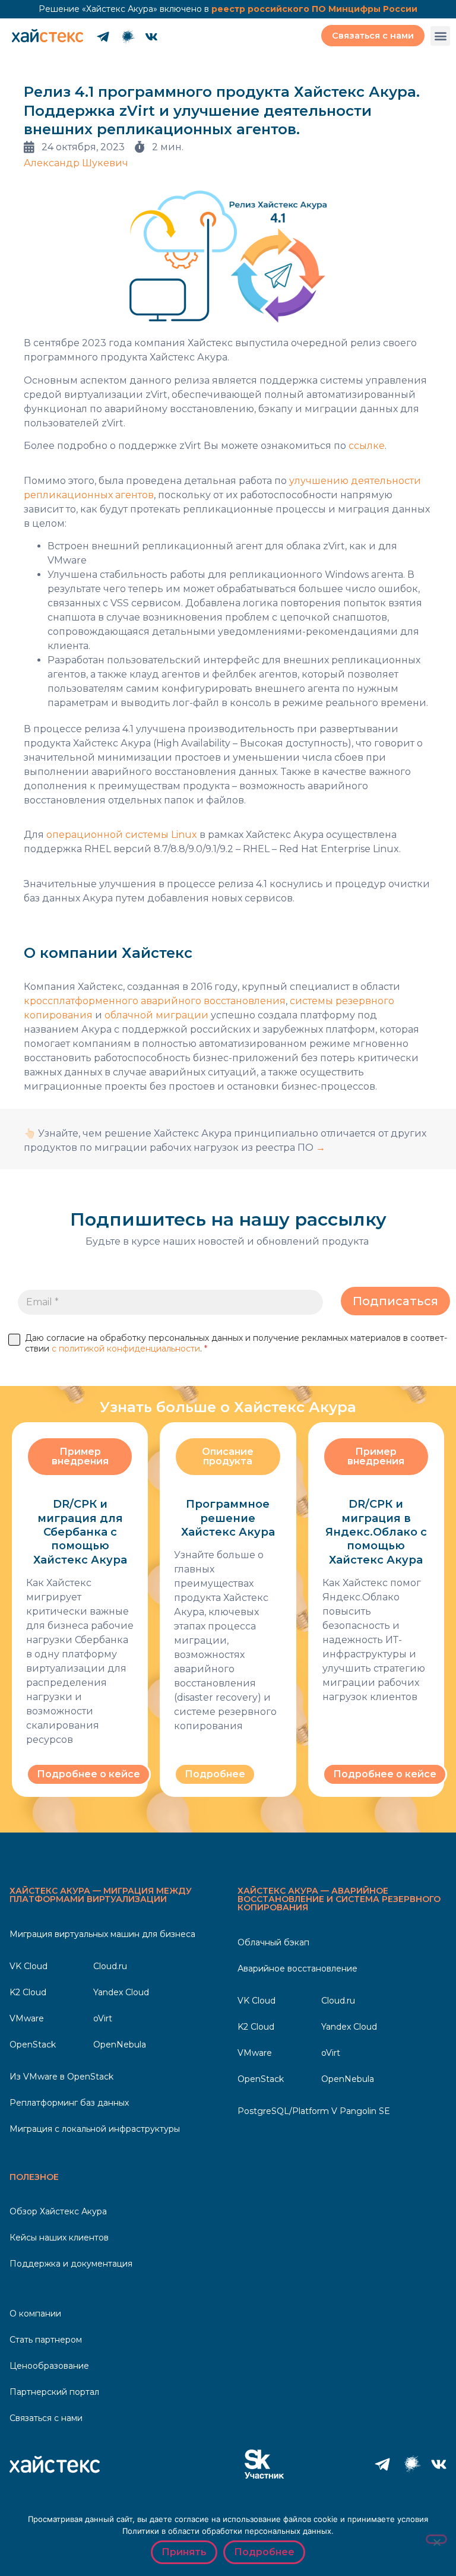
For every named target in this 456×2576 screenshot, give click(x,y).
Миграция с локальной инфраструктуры (95, 2129)
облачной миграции (156, 1015)
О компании (35, 2314)
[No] (436, 2539)
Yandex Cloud (121, 1992)
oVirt (103, 2018)
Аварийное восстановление (297, 1969)
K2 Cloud (28, 1992)
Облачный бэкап (273, 1942)
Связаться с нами (46, 2418)
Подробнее (264, 2552)
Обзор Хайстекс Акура (58, 2211)
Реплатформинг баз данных (69, 2103)
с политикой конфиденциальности (126, 1349)
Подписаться (395, 1301)
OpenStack (33, 2045)
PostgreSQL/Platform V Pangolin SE (314, 2111)
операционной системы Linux (122, 835)
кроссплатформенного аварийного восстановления (155, 1001)
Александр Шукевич (76, 163)
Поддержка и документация (71, 2264)
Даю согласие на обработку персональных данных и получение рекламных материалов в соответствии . (236, 1343)
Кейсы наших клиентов (59, 2238)
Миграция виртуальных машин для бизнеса (102, 1934)
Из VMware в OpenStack (61, 2077)
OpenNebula (120, 2045)
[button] (440, 36)
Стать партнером (46, 2340)
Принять (184, 2552)
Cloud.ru (110, 1966)
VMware (27, 2018)
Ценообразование (49, 2366)
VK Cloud (28, 1966)
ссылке (367, 446)
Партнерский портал (54, 2392)
